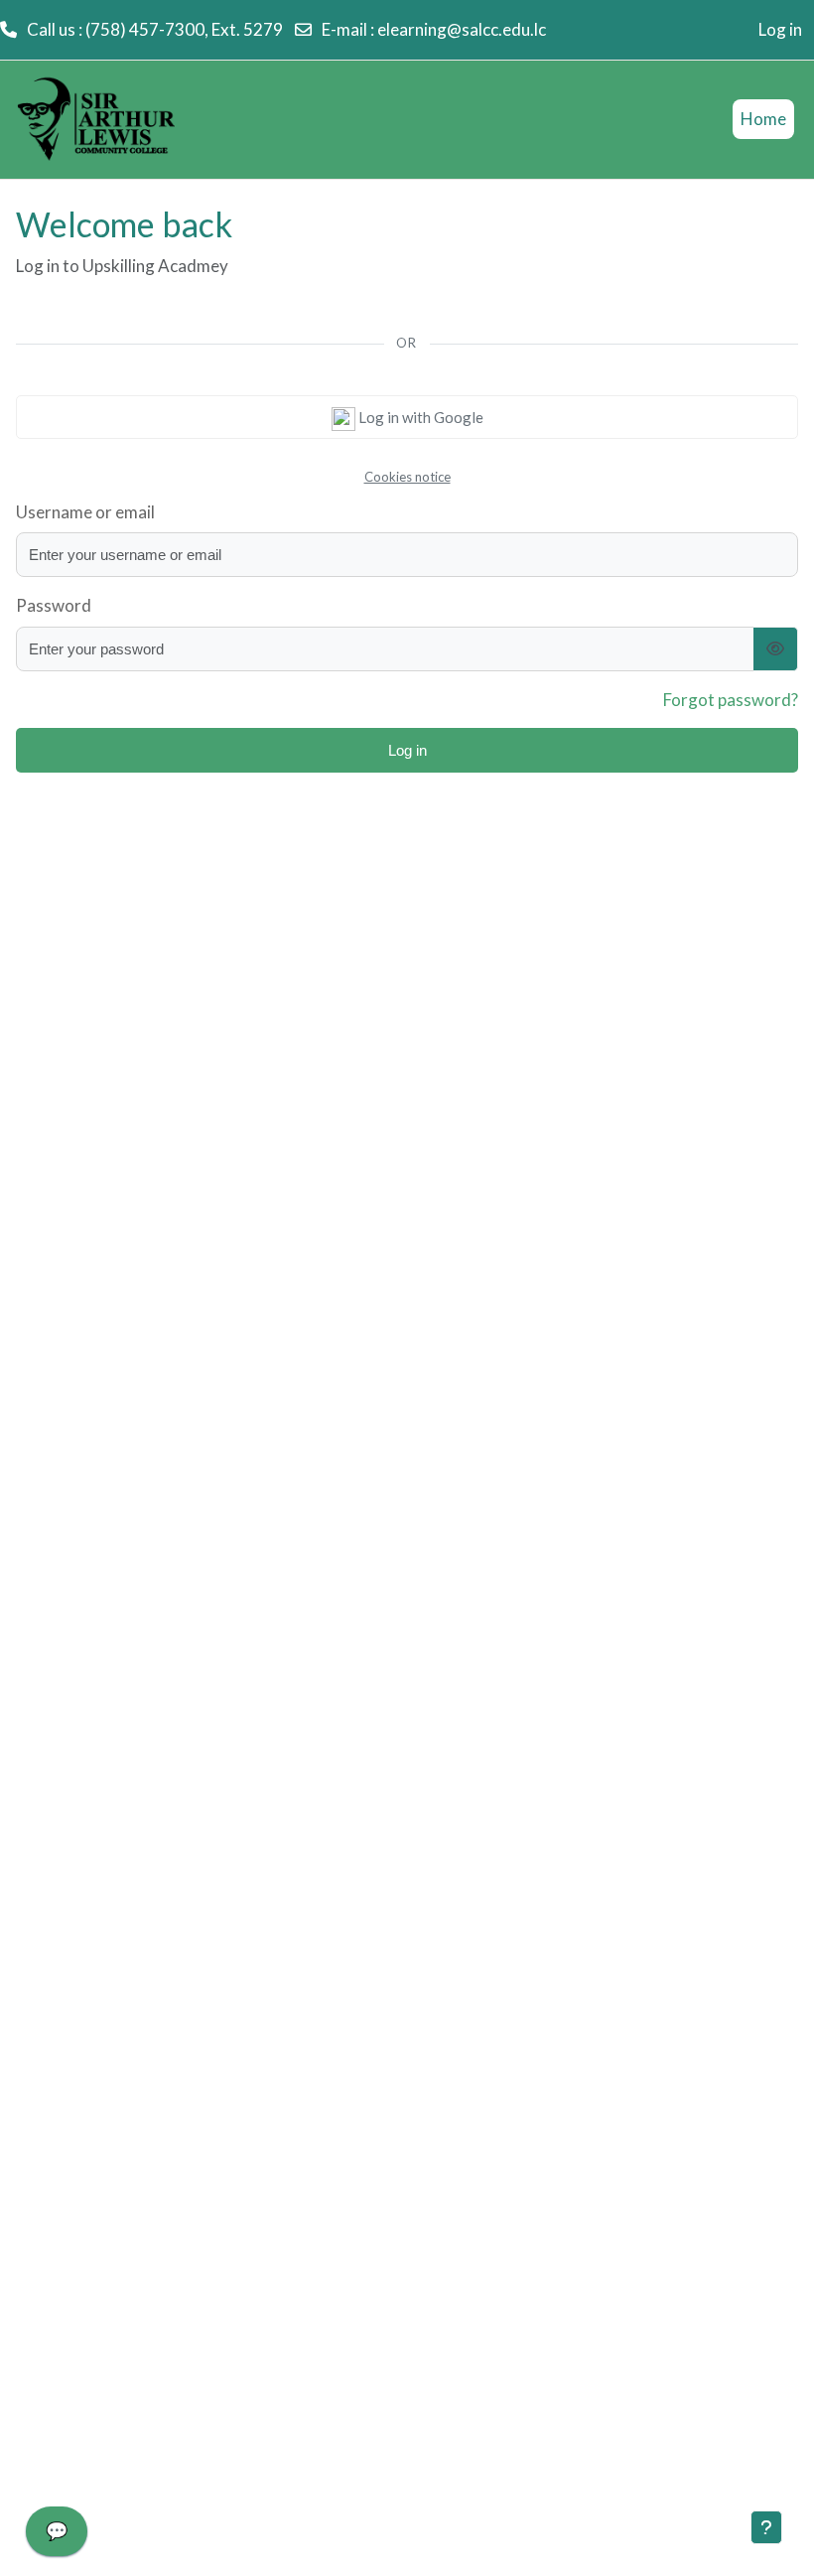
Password (54, 605)
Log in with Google (419, 417)
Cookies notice (407, 477)
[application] (57, 2536)
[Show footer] (766, 2527)
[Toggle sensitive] (776, 649)
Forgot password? (731, 700)
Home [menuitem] (763, 119)
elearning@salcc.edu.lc (462, 29)
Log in (780, 29)
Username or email (85, 512)
